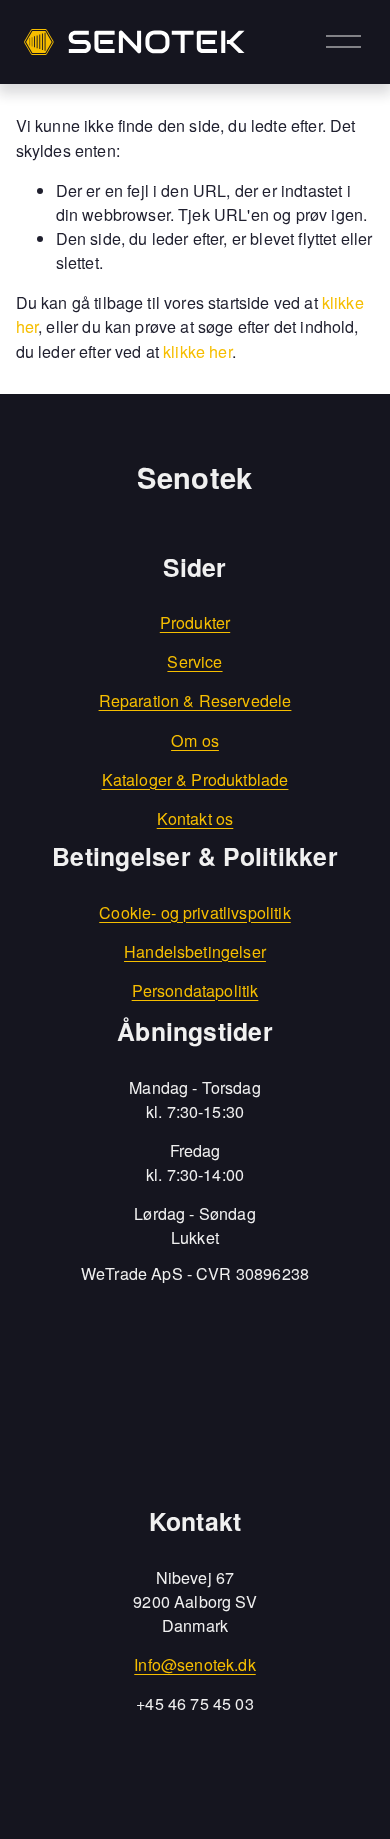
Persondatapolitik (195, 990)
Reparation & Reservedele (195, 700)
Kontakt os (195, 818)
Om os (195, 740)
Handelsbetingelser (195, 951)
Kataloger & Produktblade (195, 779)
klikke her (197, 351)
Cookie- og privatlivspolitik (195, 912)
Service (194, 661)
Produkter (195, 622)
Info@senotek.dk (194, 1664)
